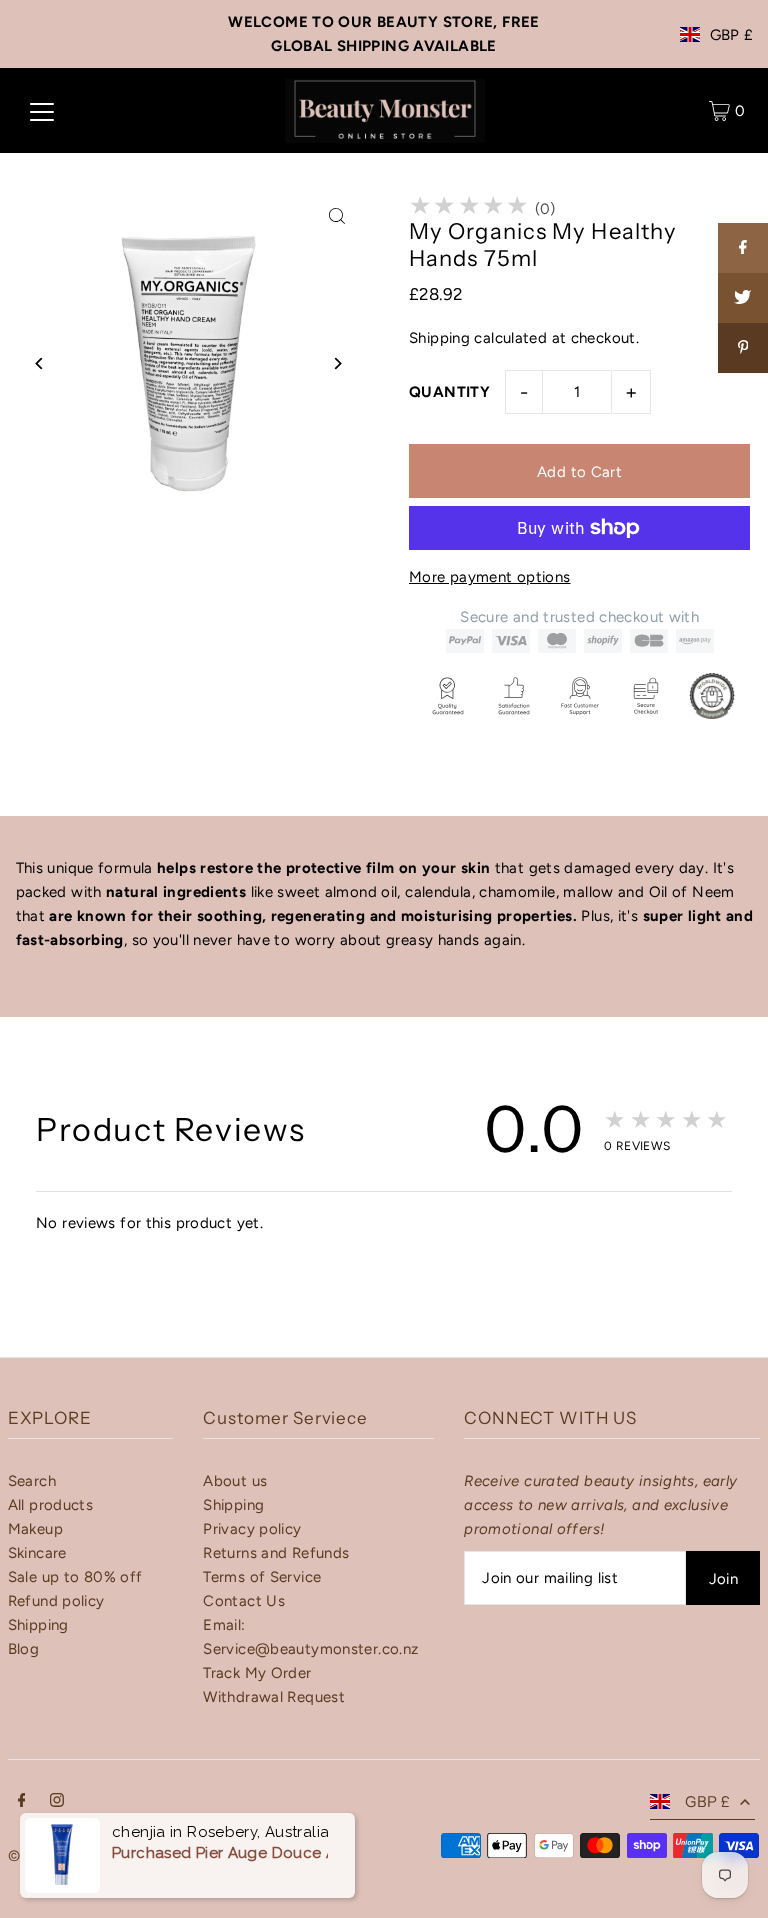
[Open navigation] (42, 111)
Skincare (37, 1553)
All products (51, 1505)
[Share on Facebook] (743, 248)
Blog (24, 1649)
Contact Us (244, 1601)
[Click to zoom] (336, 215)
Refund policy (56, 1601)
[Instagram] (57, 1802)
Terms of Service (262, 1577)
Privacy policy (252, 1529)
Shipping (439, 338)
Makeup (35, 1529)
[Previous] (40, 363)
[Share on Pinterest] (743, 348)
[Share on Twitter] (743, 298)
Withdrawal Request (274, 1697)
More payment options (490, 577)
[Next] (336, 363)
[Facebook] (22, 1802)
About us (235, 1481)
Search (32, 1481)
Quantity (449, 392)
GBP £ (732, 35)
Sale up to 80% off (75, 1577)
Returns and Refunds (276, 1553)
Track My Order (257, 1673)
